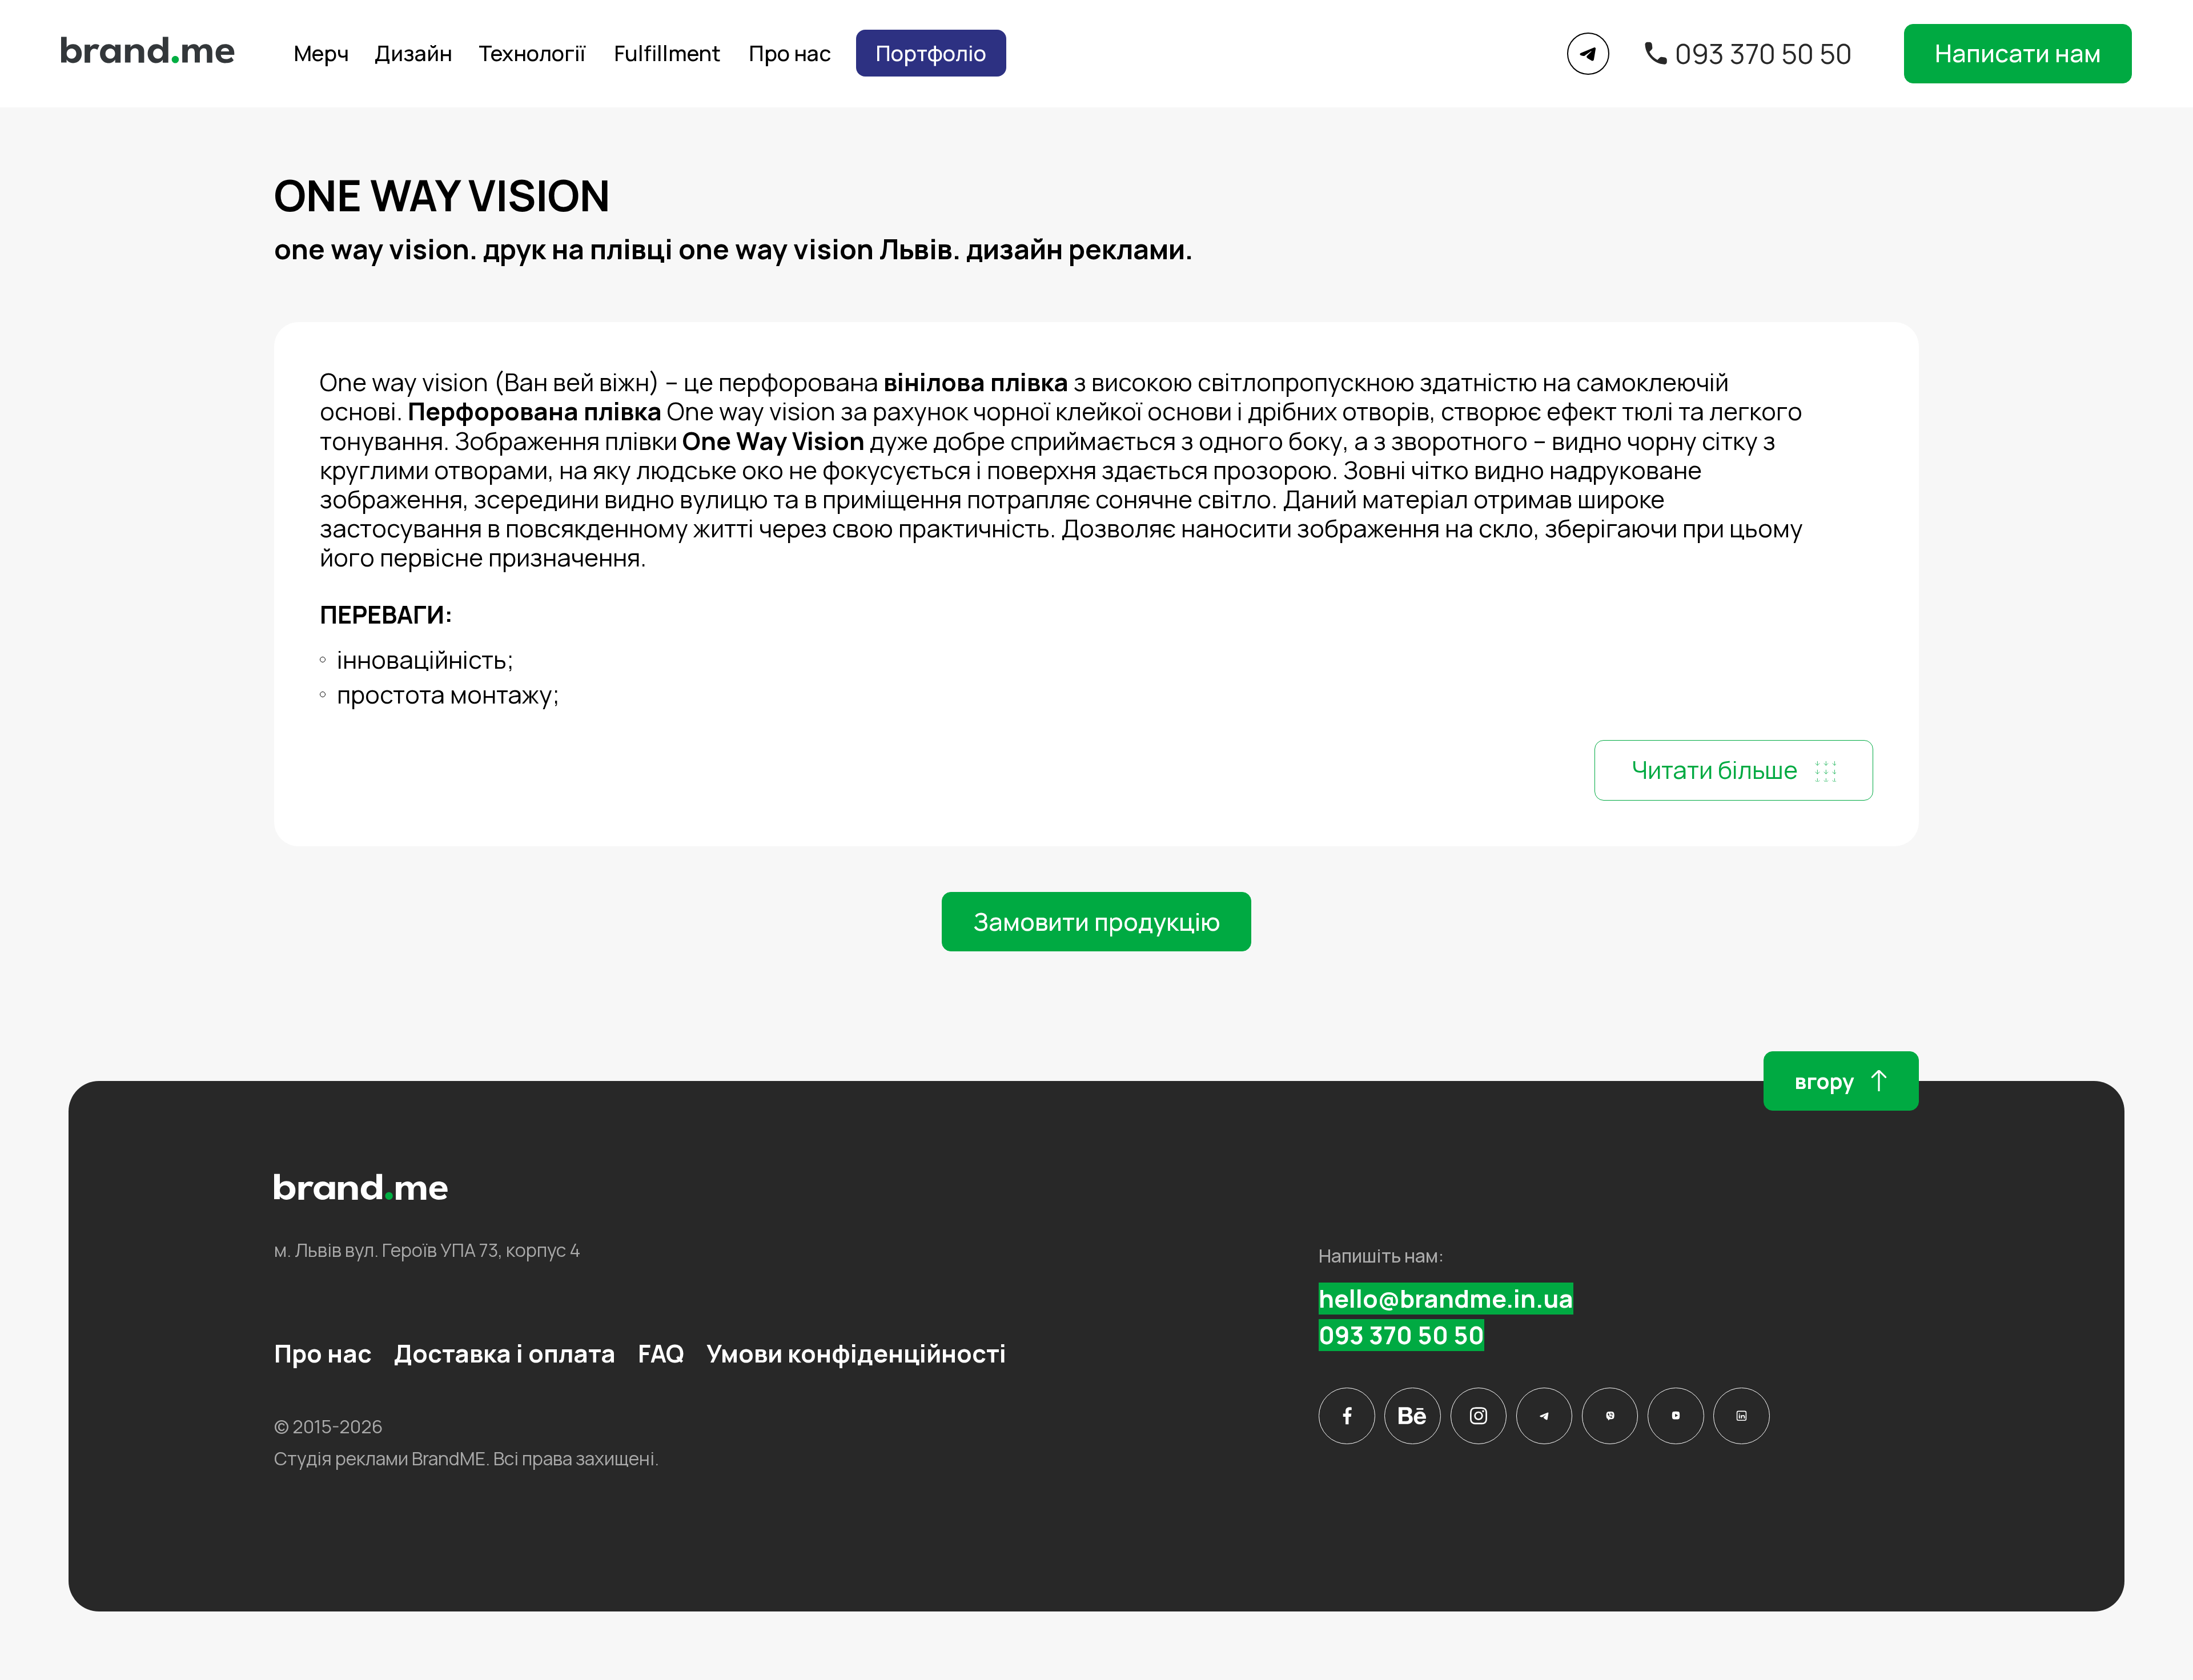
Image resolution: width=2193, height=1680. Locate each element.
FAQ (661, 1353)
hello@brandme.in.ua (1446, 1299)
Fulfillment (667, 53)
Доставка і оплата (505, 1353)
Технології (532, 53)
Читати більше (1715, 770)
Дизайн (413, 53)
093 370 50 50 (1764, 54)
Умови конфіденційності (856, 1353)
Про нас (790, 53)
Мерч (321, 53)
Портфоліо (931, 53)
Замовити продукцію (1097, 922)
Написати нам (2018, 53)
